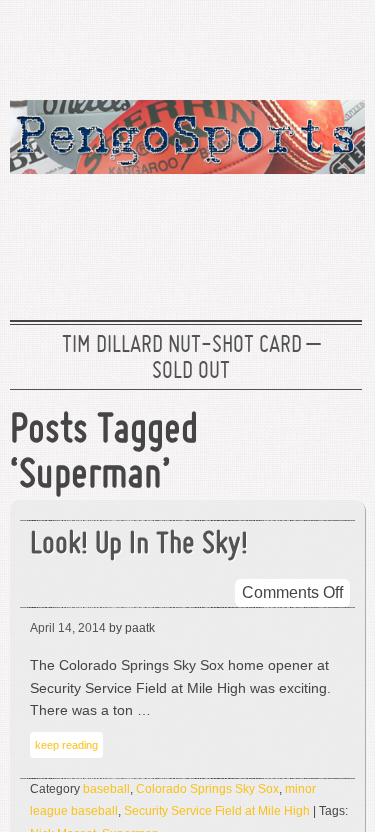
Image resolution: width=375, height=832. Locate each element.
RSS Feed (338, 45)
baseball (106, 789)
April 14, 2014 (68, 628)
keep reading (66, 745)
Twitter (210, 45)
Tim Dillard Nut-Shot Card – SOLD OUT (191, 359)
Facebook (274, 45)
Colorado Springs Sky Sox (207, 789)
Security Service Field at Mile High (217, 811)
